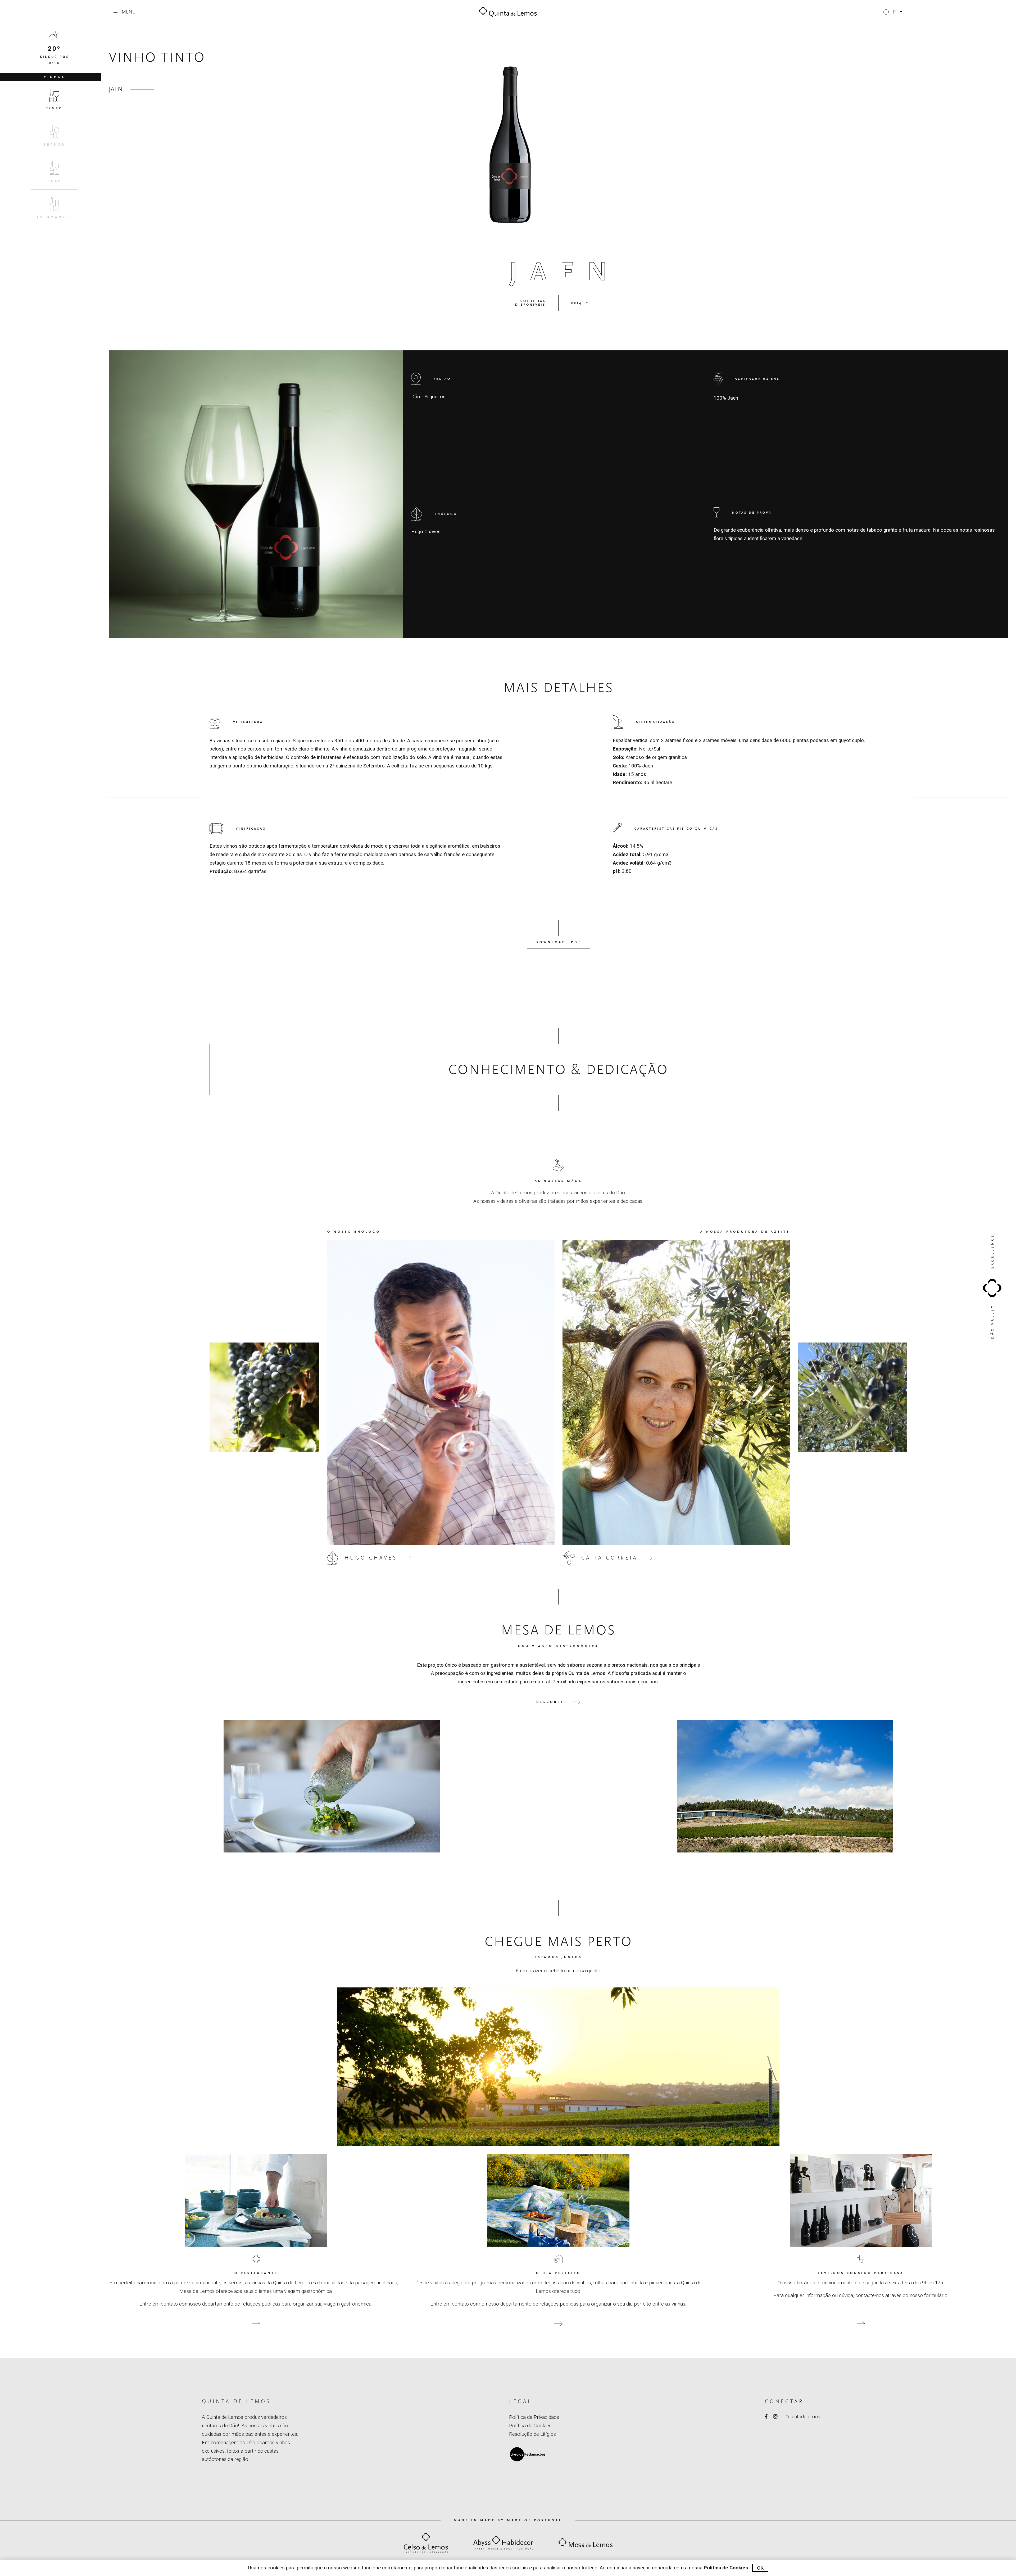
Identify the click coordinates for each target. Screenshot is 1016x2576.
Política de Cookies (530, 2426)
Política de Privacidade (534, 2417)
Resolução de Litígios (532, 2434)
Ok (760, 2568)
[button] (893, 12)
